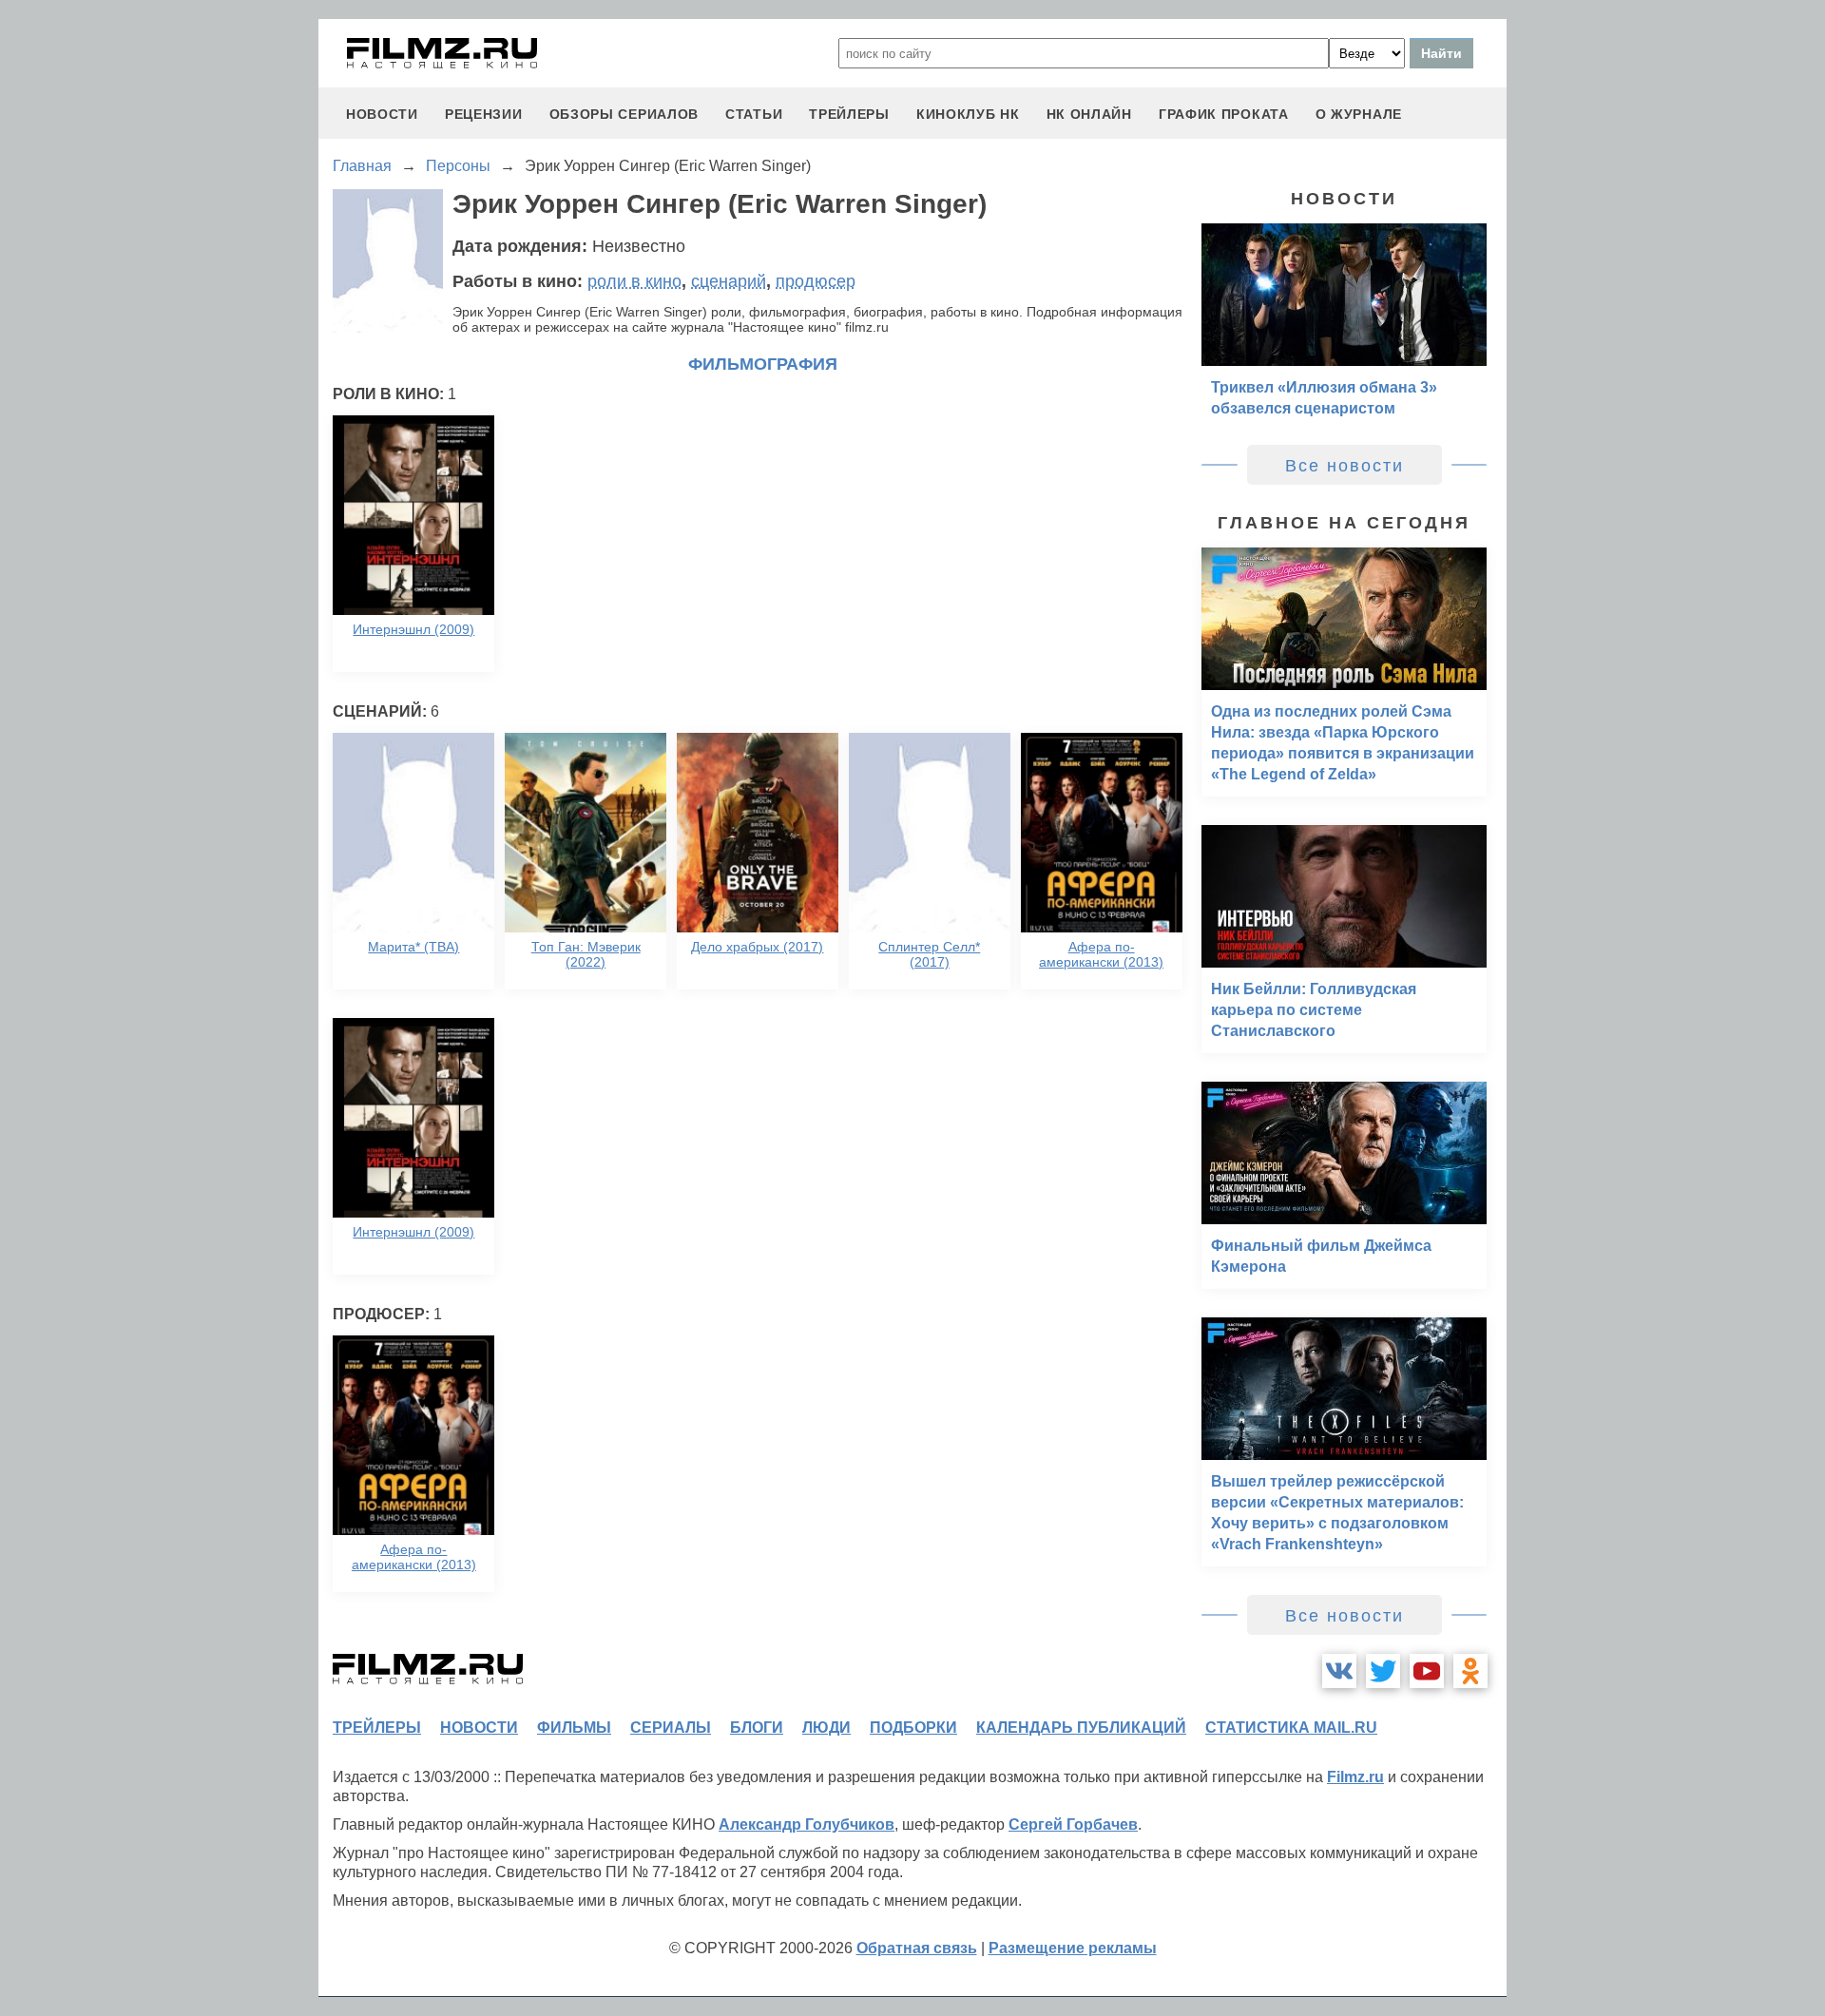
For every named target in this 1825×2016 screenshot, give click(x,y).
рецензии (484, 114)
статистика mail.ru (1291, 1728)
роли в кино (634, 281)
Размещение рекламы (1073, 1948)
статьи (754, 114)
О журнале (1359, 114)
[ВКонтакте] (1339, 1671)
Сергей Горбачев (1073, 1824)
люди (826, 1728)
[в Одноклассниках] (1470, 1671)
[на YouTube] (1427, 1671)
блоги (757, 1728)
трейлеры (849, 114)
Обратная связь (917, 1948)
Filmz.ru (1355, 1777)
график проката (1224, 114)
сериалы (671, 1728)
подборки (913, 1728)
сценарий (729, 281)
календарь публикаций (1081, 1728)
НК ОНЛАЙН (1089, 114)
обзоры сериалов (624, 114)
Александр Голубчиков (807, 1824)
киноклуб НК (968, 114)
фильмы (574, 1728)
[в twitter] (1383, 1671)
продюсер (816, 281)
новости (382, 114)
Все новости (1345, 466)
